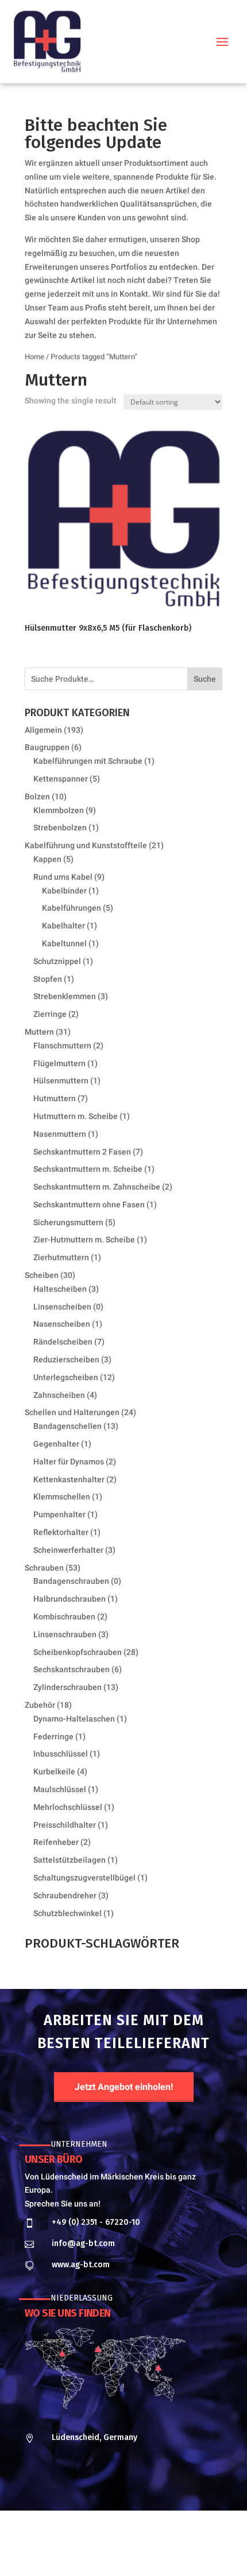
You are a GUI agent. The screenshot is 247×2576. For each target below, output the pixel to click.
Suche (205, 679)
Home (34, 357)
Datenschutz (136, 2550)
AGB (173, 2550)
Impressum (88, 2550)
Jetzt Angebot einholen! (124, 2087)
